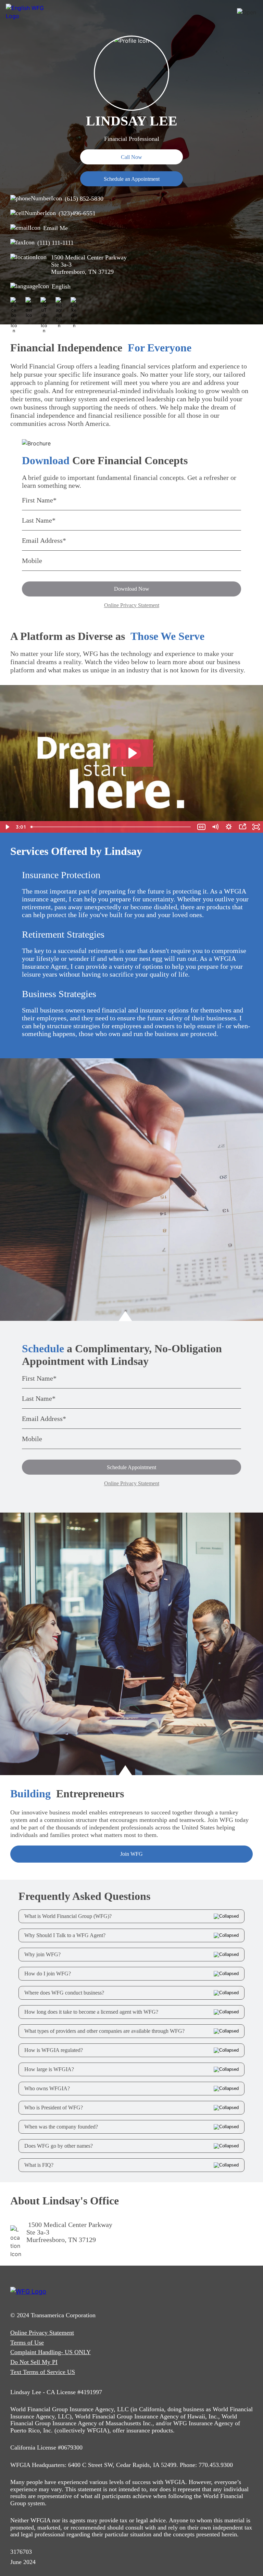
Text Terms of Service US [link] (43, 2372)
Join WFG (131, 1854)
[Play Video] (7, 827)
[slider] (111, 827)
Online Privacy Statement (132, 605)
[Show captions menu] (201, 827)
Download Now (132, 589)
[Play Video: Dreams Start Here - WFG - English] (132, 753)
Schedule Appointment (131, 1467)
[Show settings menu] (229, 827)
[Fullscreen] (256, 827)
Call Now (131, 157)
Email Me (55, 228)
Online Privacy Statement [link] (42, 2333)
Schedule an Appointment (132, 179)
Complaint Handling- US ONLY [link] (51, 2352)
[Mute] (215, 827)
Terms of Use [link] (27, 2343)
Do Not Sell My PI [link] (34, 2362)
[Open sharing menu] (242, 827)
